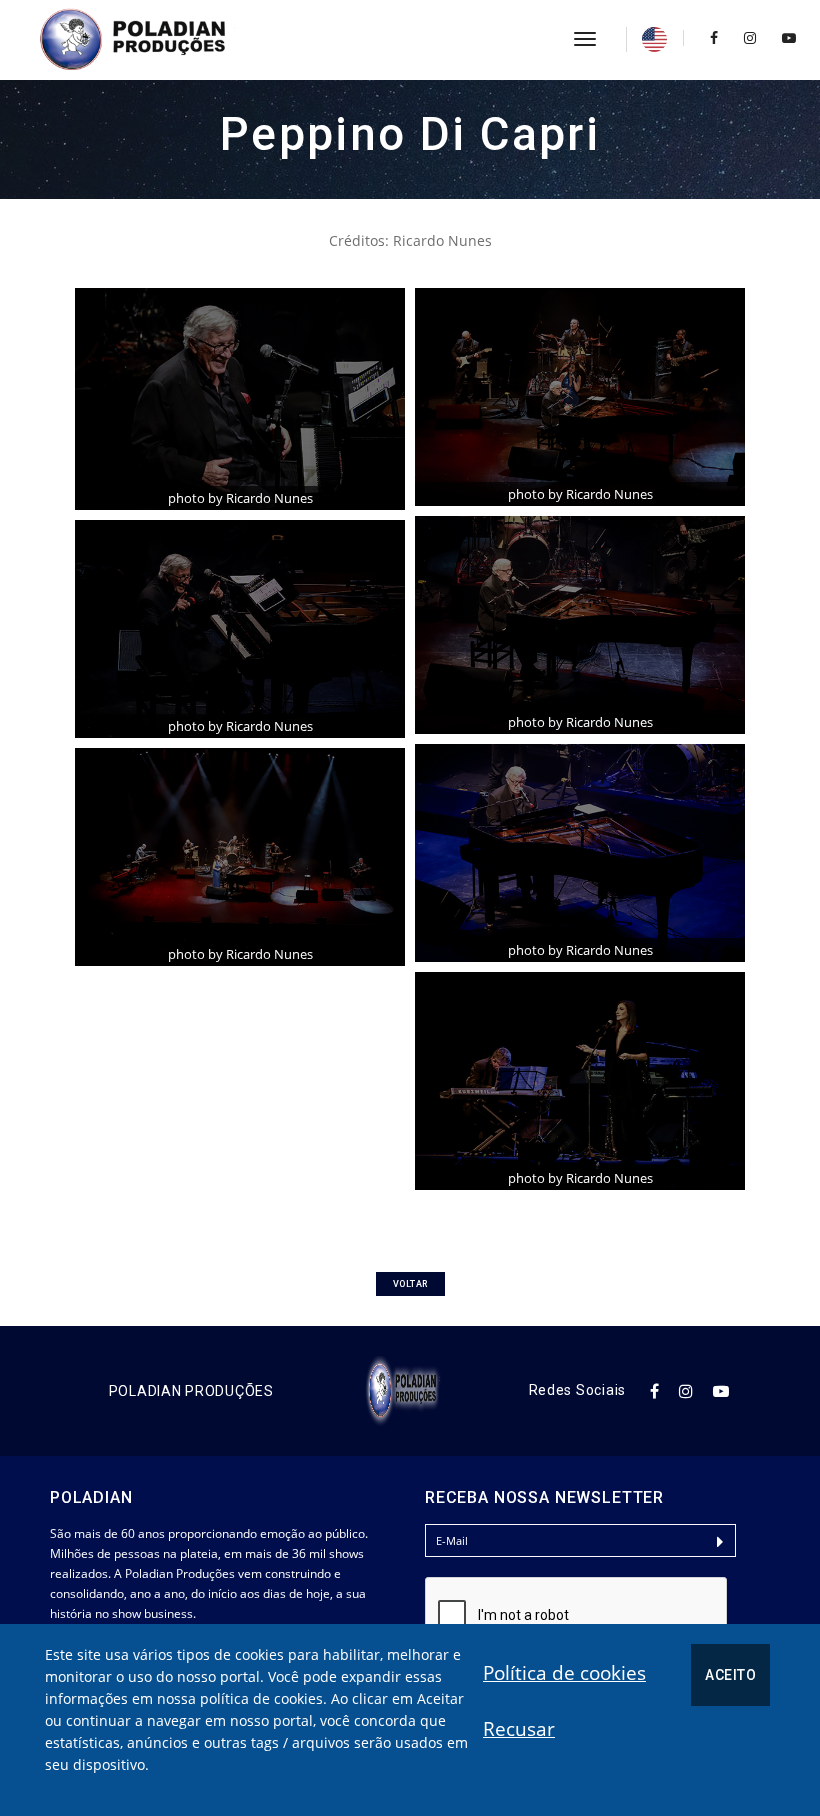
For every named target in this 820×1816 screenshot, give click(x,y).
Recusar (519, 1729)
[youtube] (783, 37)
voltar (410, 1284)
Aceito (730, 1675)
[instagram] (750, 37)
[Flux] (155, 40)
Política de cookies (564, 1673)
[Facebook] (714, 37)
